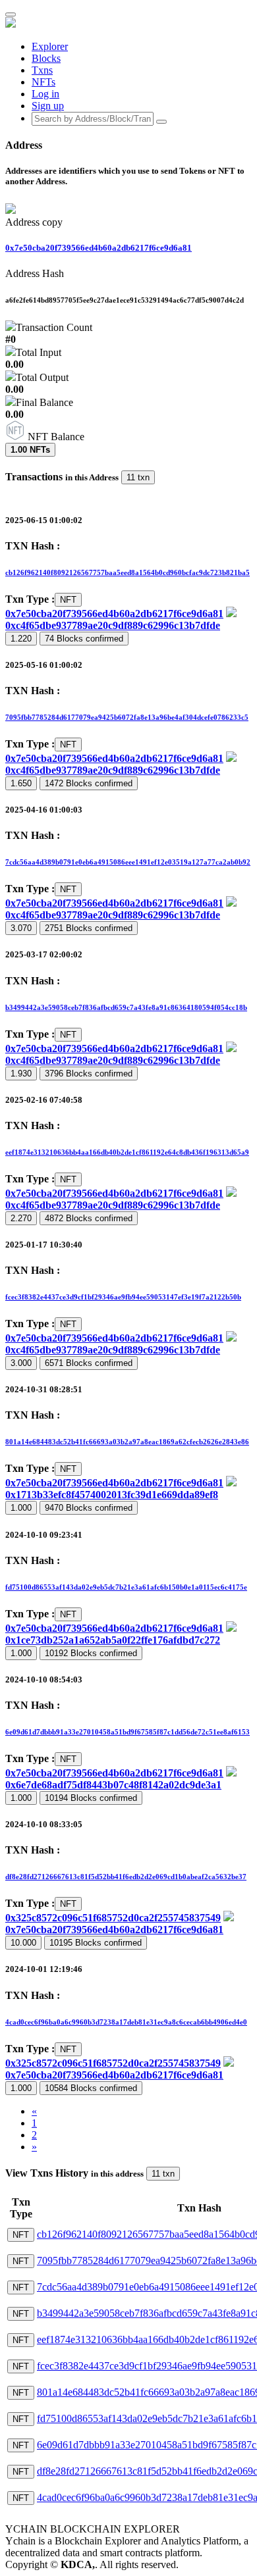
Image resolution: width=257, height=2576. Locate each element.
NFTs (43, 82)
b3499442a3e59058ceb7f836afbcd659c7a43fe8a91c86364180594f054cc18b (126, 1007)
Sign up (48, 106)
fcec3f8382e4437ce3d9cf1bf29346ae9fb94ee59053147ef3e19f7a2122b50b (123, 1297)
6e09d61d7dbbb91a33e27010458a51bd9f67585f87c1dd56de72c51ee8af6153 (128, 1732)
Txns (42, 70)
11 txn (138, 477)
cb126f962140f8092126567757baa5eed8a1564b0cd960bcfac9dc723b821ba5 (128, 572)
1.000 (21, 1508)
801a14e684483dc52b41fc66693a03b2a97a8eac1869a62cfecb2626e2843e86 (127, 1442)
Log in (45, 94)
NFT (68, 600)
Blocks (46, 58)
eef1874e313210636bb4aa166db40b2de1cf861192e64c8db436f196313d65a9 (127, 1152)
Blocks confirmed (84, 639)
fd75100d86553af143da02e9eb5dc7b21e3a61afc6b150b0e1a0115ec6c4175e (126, 1587)
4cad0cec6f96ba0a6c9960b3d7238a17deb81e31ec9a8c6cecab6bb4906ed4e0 (126, 2022)
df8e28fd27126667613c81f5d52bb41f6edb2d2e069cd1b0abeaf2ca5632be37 (126, 1877)
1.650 (21, 783)
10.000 (23, 1943)
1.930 (21, 1073)
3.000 (21, 1363)
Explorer (50, 46)
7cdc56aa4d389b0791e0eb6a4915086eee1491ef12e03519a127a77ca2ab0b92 (128, 862)
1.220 (21, 639)
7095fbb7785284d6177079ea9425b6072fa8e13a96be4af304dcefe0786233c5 (127, 717)
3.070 (21, 928)
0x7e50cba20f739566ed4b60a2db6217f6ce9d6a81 (99, 248)
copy (52, 222)
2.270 (21, 1218)
